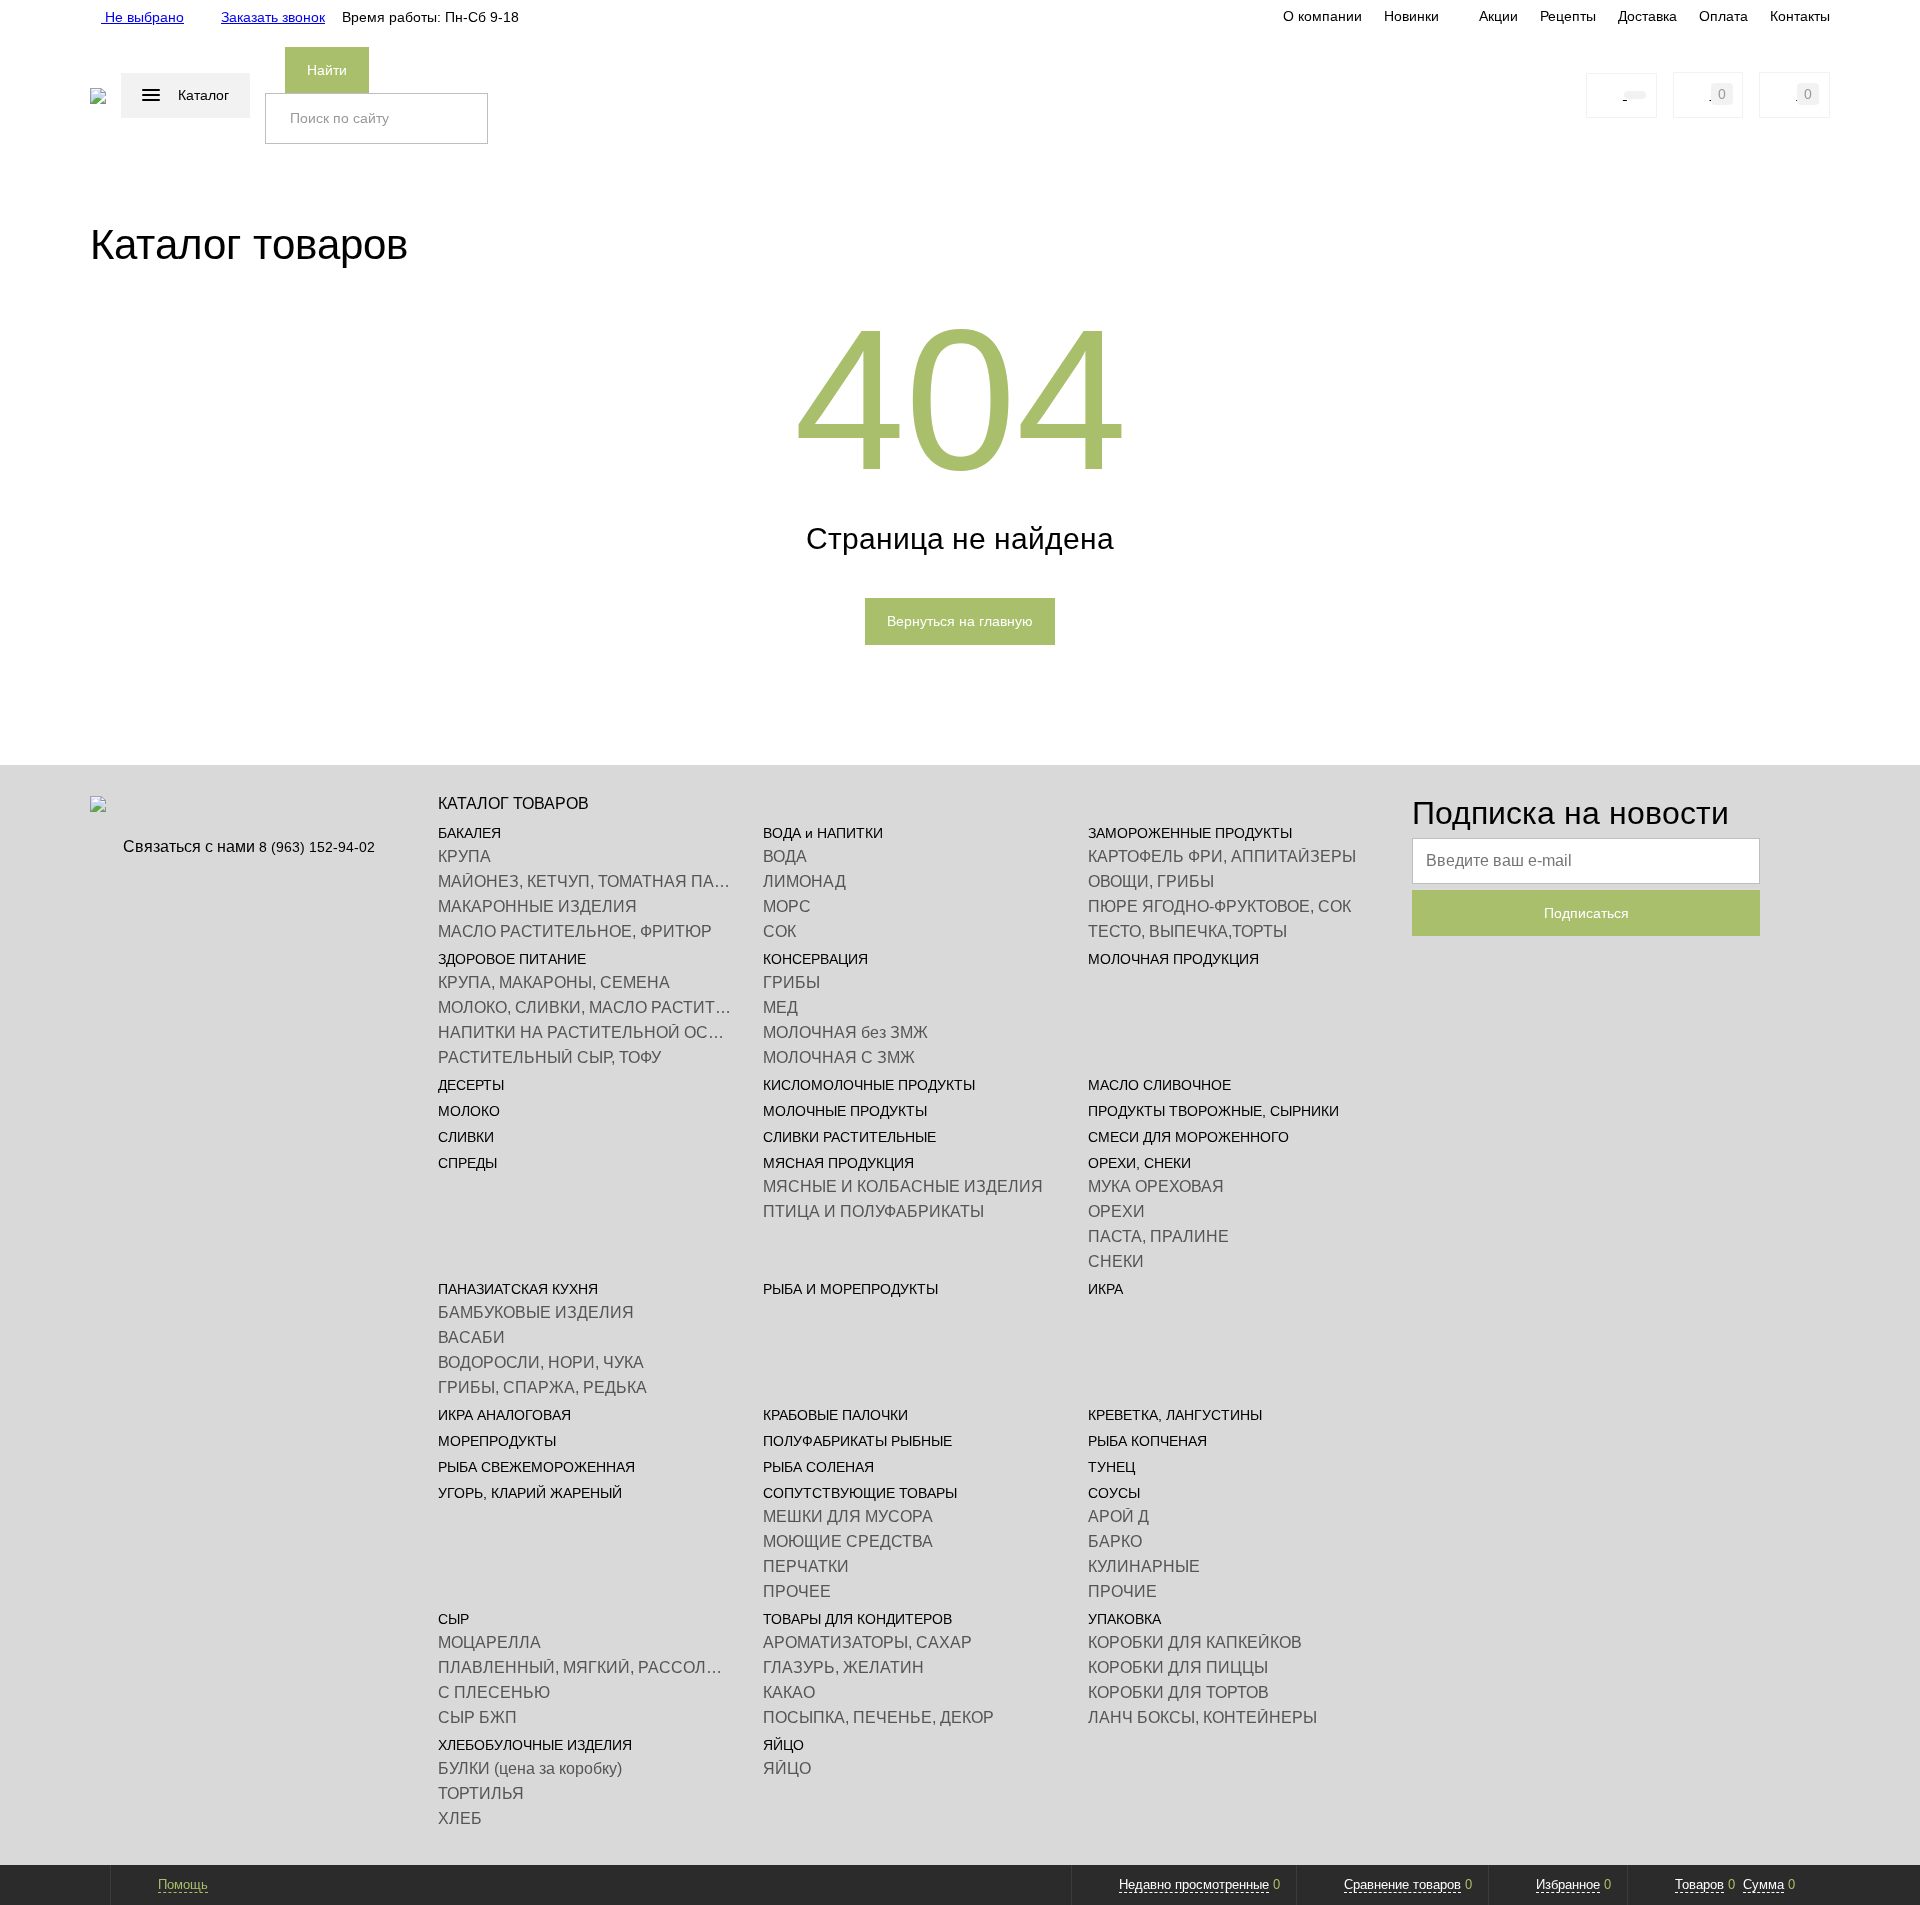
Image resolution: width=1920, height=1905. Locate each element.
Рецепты (1568, 16)
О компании (1322, 16)
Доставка (1647, 16)
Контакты (1800, 16)
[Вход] (1563, 95)
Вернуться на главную (960, 621)
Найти (327, 70)
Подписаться (1586, 913)
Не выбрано (142, 17)
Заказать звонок (273, 17)
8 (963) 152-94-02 (317, 847)
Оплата (1723, 16)
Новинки (1411, 16)
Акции (1498, 16)
